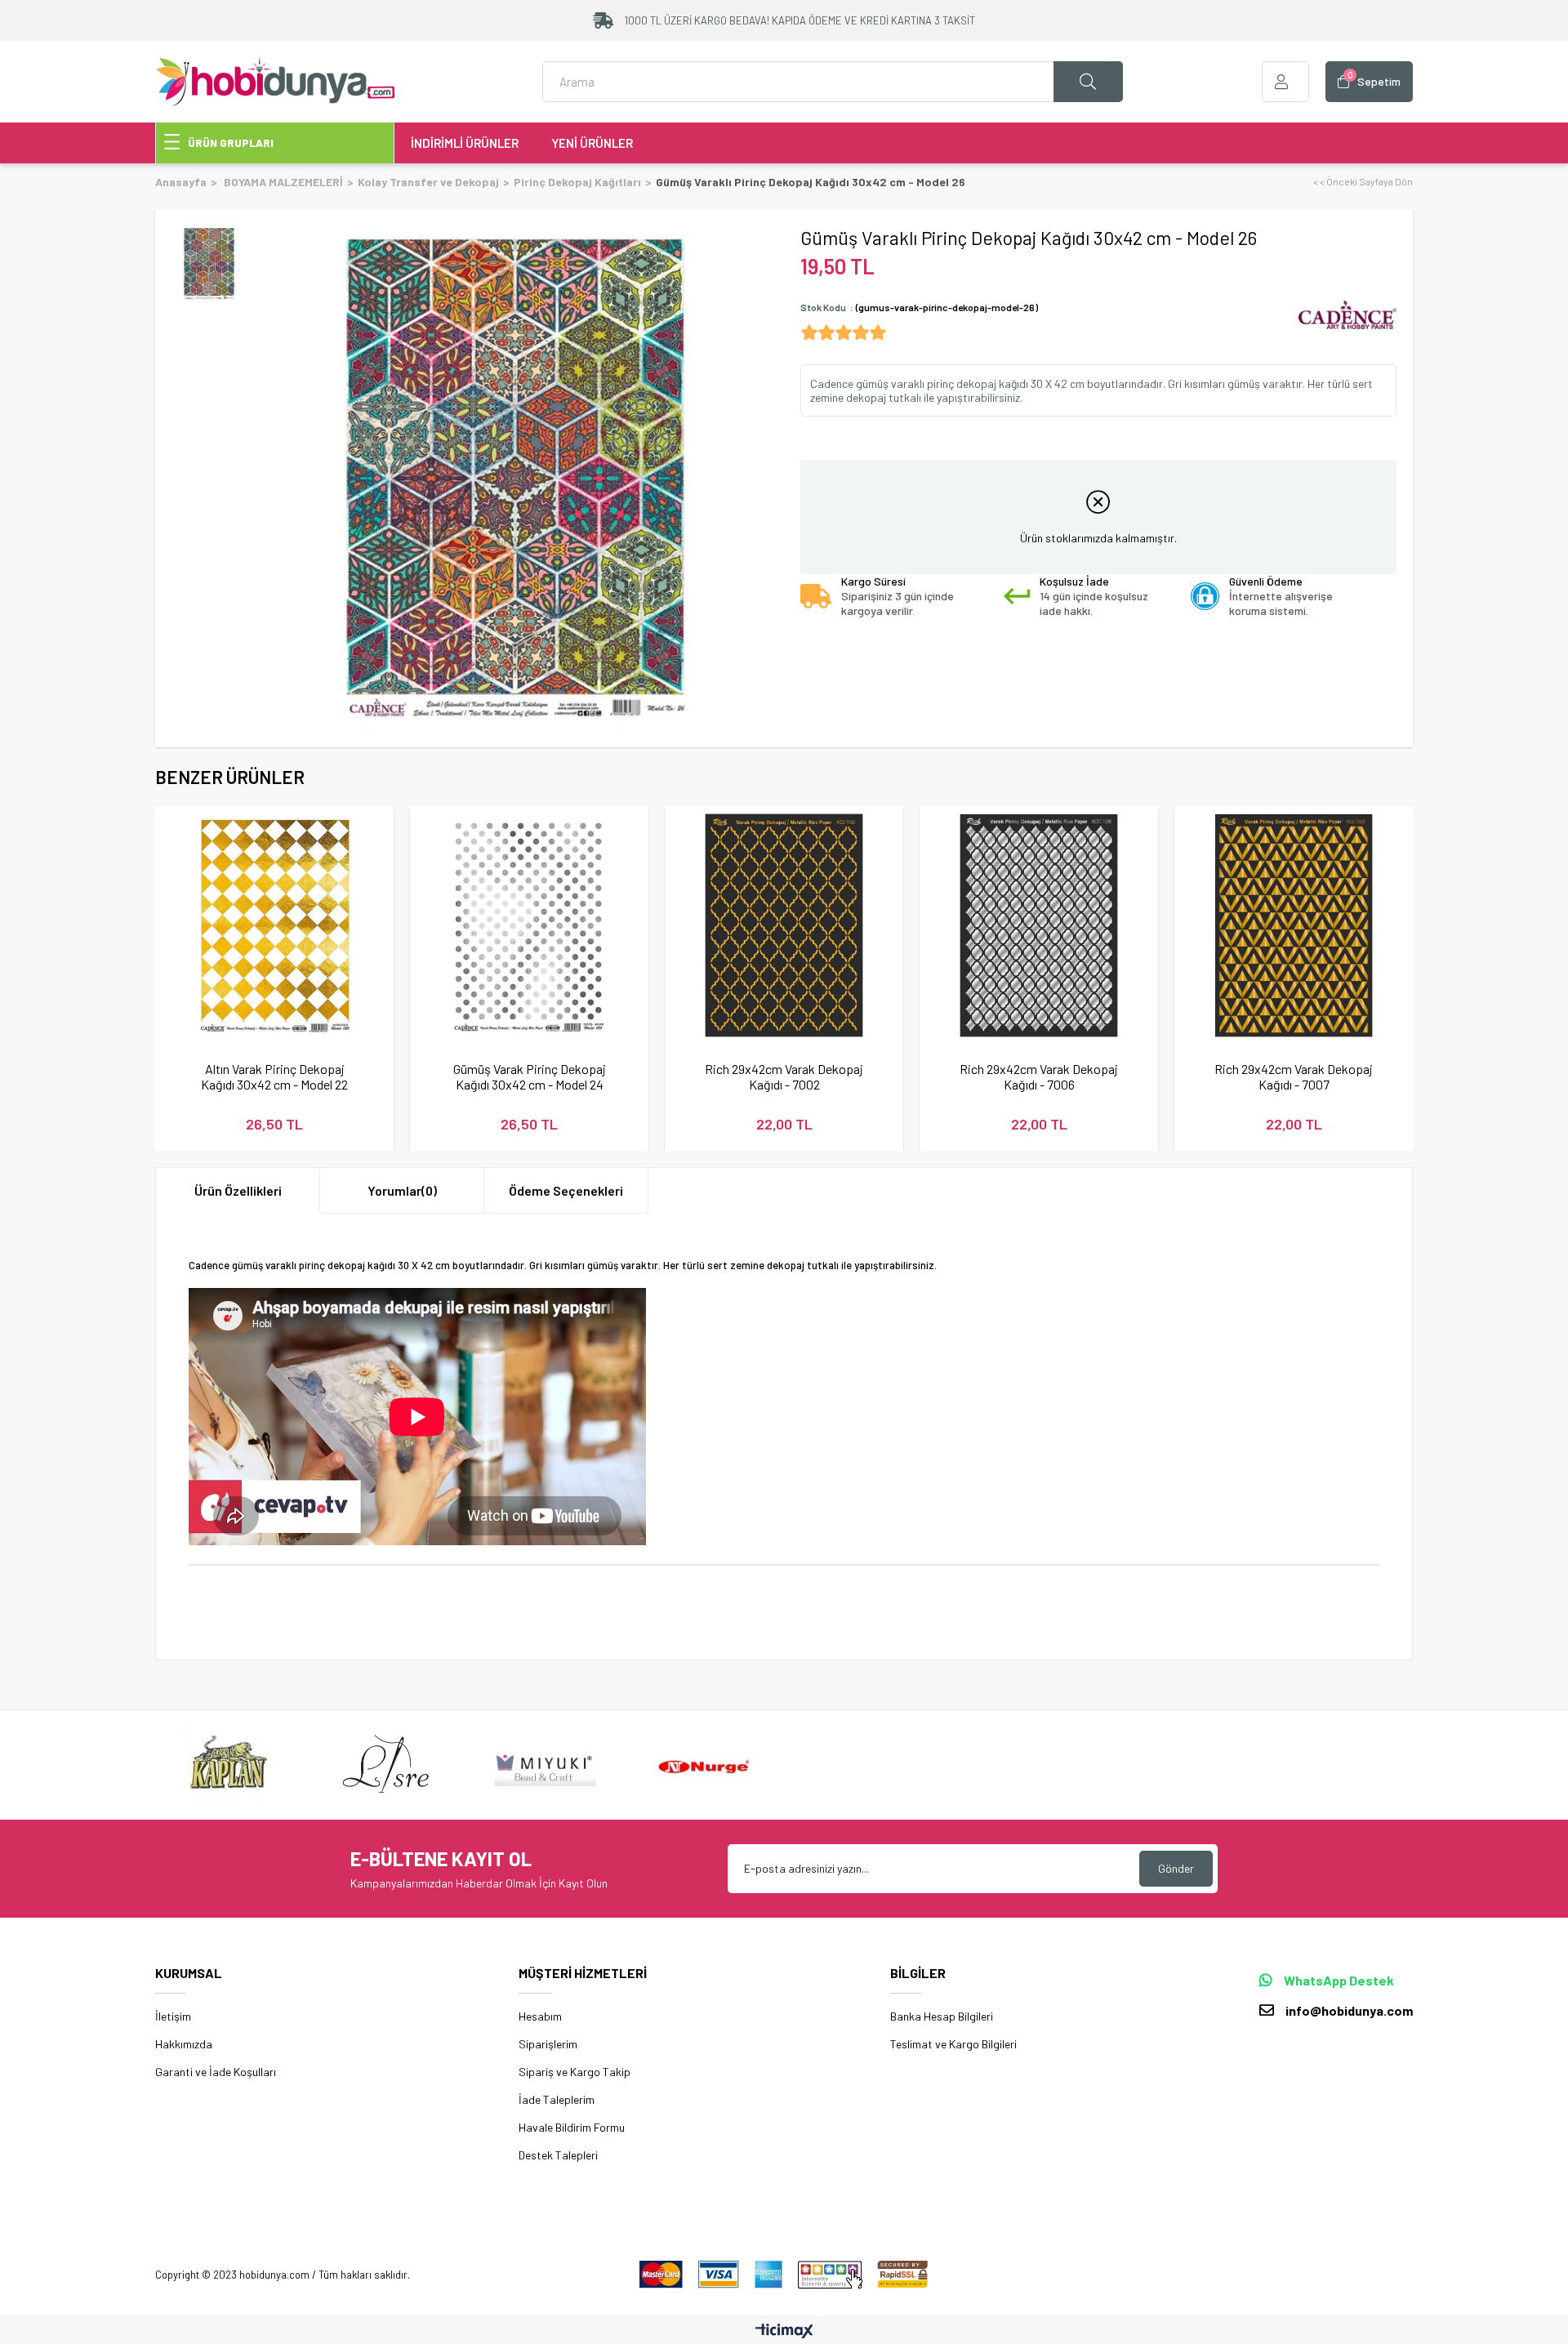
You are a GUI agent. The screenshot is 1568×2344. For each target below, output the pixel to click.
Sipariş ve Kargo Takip (575, 2072)
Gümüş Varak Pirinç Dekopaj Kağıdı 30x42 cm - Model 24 (530, 1076)
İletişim (173, 2016)
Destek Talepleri (558, 2155)
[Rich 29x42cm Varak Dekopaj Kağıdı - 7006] (1039, 925)
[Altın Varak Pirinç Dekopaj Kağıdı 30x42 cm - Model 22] (274, 925)
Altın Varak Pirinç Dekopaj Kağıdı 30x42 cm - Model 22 (274, 1076)
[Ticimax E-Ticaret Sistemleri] (784, 2332)
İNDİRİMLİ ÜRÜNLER (465, 143)
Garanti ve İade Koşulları (216, 2072)
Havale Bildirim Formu (572, 2127)
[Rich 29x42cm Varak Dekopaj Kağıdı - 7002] (784, 925)
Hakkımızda (184, 2044)
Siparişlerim (548, 2044)
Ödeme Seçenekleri (566, 1190)
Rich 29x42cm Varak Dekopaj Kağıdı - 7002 (784, 1076)
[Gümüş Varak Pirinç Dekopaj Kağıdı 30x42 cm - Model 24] (529, 925)
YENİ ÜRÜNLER (592, 143)
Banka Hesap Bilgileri (942, 2016)
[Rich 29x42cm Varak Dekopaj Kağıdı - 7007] (1294, 925)
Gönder (1176, 1868)
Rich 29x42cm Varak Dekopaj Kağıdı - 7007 (1294, 1076)
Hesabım (540, 2016)
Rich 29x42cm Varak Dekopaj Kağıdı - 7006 (1039, 1076)
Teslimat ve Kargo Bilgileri (953, 2044)
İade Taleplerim (557, 2099)
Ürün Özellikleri (238, 1190)
